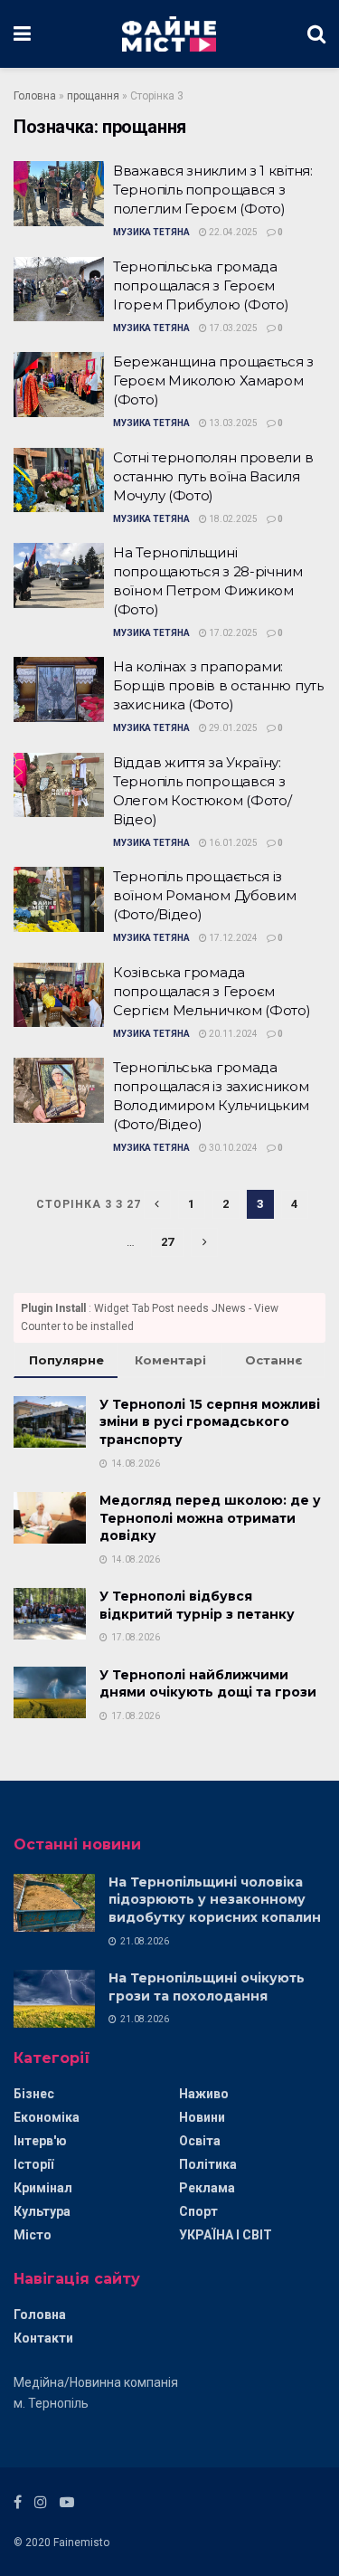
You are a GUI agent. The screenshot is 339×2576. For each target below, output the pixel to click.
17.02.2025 (232, 633)
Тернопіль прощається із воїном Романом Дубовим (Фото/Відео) (204, 895)
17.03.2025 (232, 328)
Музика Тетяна (151, 232)
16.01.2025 (232, 843)
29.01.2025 (232, 728)
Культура (42, 2211)
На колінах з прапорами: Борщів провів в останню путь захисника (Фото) (218, 685)
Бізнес (34, 2094)
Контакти (43, 2338)
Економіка (47, 2117)
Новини (202, 2117)
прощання (93, 96)
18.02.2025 (232, 519)
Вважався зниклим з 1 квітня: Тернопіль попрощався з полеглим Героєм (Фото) (213, 190)
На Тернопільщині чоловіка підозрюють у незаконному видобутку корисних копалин (215, 1900)
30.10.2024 (232, 1148)
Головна (35, 96)
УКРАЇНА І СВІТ (226, 2235)
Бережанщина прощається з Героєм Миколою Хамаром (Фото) (213, 380)
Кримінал (43, 2188)
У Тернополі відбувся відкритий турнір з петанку (197, 1605)
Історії (33, 2164)
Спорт (198, 2211)
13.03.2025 (232, 423)
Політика (208, 2164)
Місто (33, 2235)
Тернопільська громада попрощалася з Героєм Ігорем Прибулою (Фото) (201, 285)
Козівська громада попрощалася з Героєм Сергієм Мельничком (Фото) (212, 991)
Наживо (204, 2094)
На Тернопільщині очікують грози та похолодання (207, 1987)
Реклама (207, 2188)
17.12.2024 (232, 938)
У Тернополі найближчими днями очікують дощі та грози (208, 1684)
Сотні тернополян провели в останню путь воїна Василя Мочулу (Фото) (213, 476)
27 (167, 1242)
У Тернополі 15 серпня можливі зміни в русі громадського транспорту (210, 1422)
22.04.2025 (232, 232)
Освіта (200, 2141)
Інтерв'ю (40, 2141)
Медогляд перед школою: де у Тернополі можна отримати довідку (210, 1518)
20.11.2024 (232, 1034)
